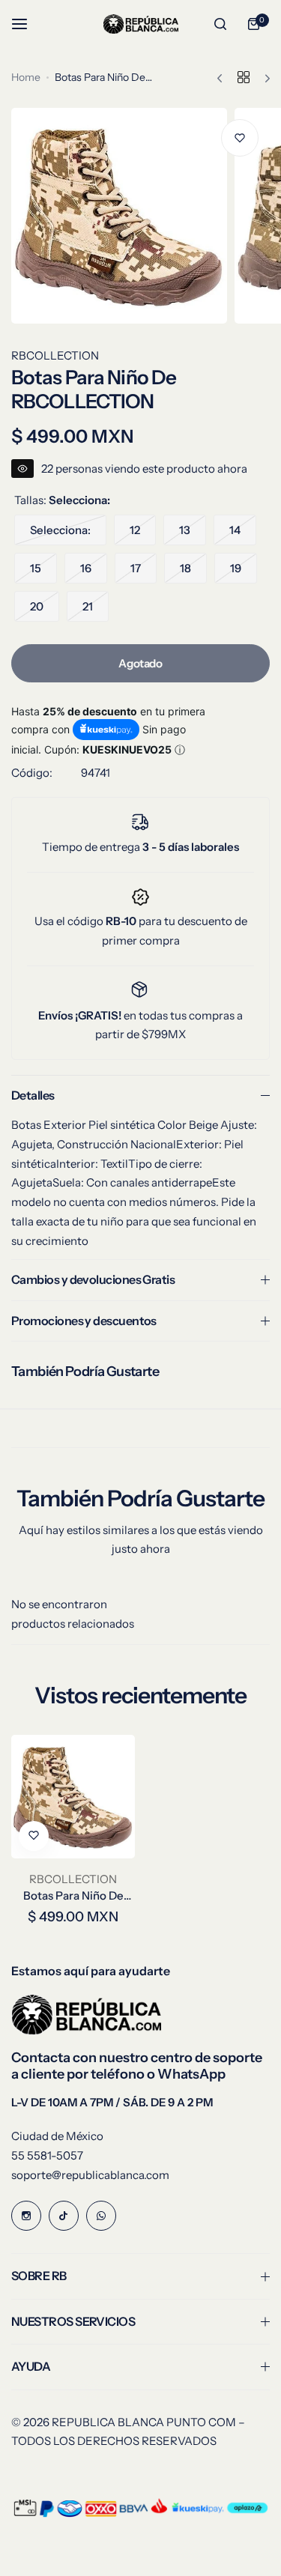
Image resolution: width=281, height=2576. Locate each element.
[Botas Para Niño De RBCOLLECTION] (73, 1797)
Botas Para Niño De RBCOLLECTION (73, 1895)
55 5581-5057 (47, 2155)
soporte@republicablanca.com (90, 2175)
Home (26, 77)
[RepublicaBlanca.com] (141, 24)
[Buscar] (220, 24)
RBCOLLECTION (55, 355)
